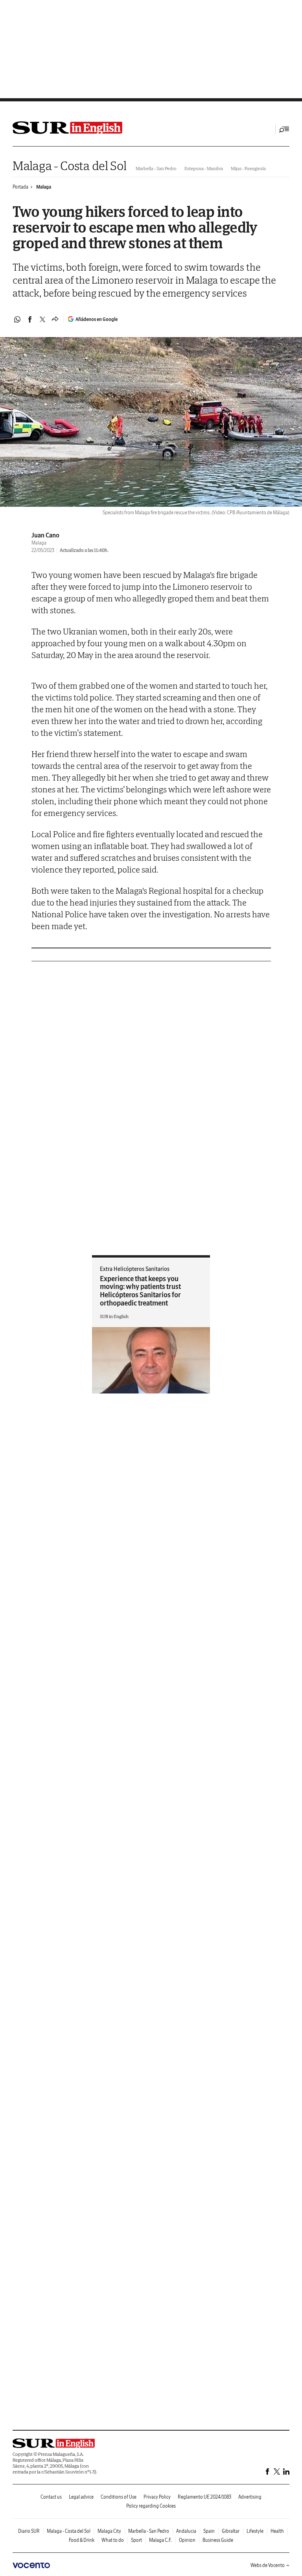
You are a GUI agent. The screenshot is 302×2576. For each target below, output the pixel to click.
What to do (113, 2540)
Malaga (44, 187)
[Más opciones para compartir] (55, 319)
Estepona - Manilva (204, 168)
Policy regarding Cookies (151, 2506)
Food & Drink (82, 2540)
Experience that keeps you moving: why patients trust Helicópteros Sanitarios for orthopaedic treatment (140, 1291)
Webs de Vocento (268, 2565)
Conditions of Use (119, 2497)
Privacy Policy (157, 2497)
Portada (20, 187)
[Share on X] (42, 319)
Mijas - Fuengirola (248, 168)
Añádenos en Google (97, 319)
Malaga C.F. (160, 2540)
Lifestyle (255, 2531)
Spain (209, 2531)
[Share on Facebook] (30, 319)
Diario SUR (29, 2531)
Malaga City (109, 2531)
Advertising (250, 2497)
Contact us (51, 2497)
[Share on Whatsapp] (17, 319)
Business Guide (218, 2540)
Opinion (187, 2540)
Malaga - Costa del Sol (69, 166)
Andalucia (186, 2531)
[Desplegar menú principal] (284, 129)
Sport (136, 2540)
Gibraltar (231, 2531)
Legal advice (81, 2497)
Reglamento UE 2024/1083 (204, 2497)
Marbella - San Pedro (156, 168)
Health (277, 2531)
